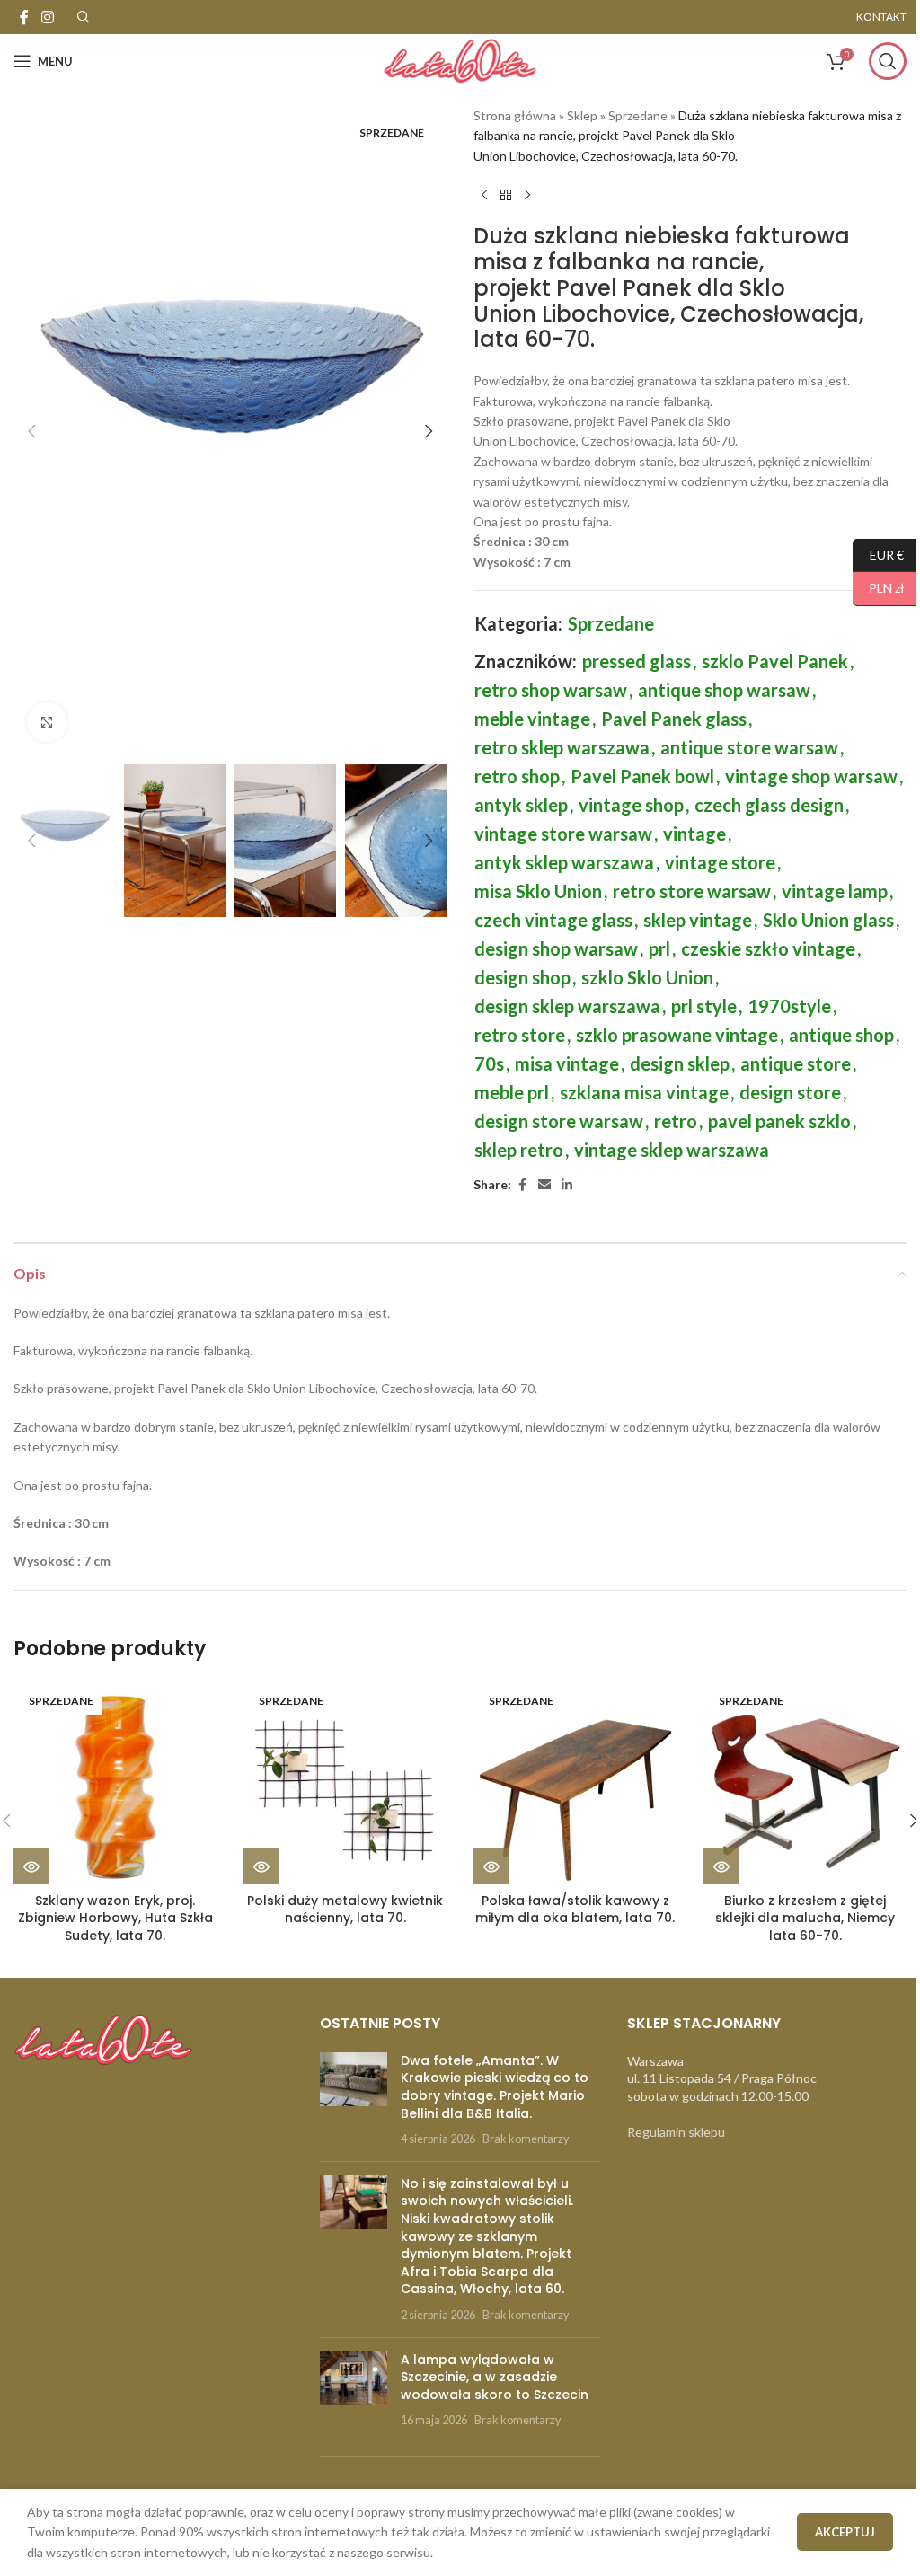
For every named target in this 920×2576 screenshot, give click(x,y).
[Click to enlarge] (47, 723)
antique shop (841, 1035)
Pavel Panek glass (674, 719)
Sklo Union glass (828, 920)
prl (659, 948)
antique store (796, 1063)
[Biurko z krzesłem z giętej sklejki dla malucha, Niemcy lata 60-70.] (805, 1783)
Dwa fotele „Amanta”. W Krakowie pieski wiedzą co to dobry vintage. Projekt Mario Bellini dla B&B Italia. (495, 2087)
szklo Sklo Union (647, 977)
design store (790, 1092)
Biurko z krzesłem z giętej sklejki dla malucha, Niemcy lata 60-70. (805, 1918)
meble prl (512, 1092)
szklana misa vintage (644, 1092)
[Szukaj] (888, 61)
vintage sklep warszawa (672, 1150)
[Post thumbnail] (354, 2100)
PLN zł (879, 588)
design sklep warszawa (567, 1006)
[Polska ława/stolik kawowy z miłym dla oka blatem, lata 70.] (575, 1783)
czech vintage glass (553, 920)
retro (676, 1121)
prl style (704, 1006)
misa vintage (567, 1063)
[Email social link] (544, 1185)
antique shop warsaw (724, 690)
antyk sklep (521, 805)
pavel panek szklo (779, 1121)
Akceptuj (845, 2532)
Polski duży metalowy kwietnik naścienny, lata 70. (345, 1910)
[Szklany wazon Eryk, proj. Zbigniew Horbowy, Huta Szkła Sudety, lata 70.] (115, 1783)
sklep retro (519, 1150)
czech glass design (769, 805)
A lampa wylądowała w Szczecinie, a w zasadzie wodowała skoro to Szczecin (495, 2377)
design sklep (680, 1063)
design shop (522, 977)
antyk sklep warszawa (564, 862)
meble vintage (532, 719)
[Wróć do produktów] (506, 195)
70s (489, 1063)
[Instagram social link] (47, 17)
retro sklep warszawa (562, 747)
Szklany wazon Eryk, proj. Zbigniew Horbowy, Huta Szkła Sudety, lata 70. (115, 1918)
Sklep (582, 115)
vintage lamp (835, 891)
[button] (31, 431)
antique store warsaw (749, 747)
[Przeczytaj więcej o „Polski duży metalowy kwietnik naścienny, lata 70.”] (261, 1866)
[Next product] (527, 195)
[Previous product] (484, 195)
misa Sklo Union (538, 891)
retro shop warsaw (551, 690)
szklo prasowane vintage (677, 1035)
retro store (520, 1035)
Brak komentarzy (526, 2139)
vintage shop (631, 805)
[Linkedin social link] (567, 1185)
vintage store (720, 862)
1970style (789, 1006)
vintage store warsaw (563, 834)
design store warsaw (559, 1121)
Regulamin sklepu (676, 2132)
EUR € (878, 554)
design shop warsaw (556, 948)
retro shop (517, 776)
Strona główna (515, 115)
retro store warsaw (692, 891)
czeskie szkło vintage (768, 948)
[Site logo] (460, 60)
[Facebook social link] (24, 17)
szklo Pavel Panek (775, 661)
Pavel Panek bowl (642, 776)
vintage (694, 834)
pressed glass (637, 661)
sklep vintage (698, 920)
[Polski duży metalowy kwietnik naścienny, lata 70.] (345, 1783)
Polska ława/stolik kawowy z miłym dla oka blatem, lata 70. (575, 1910)
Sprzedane (638, 115)
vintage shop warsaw (811, 776)
